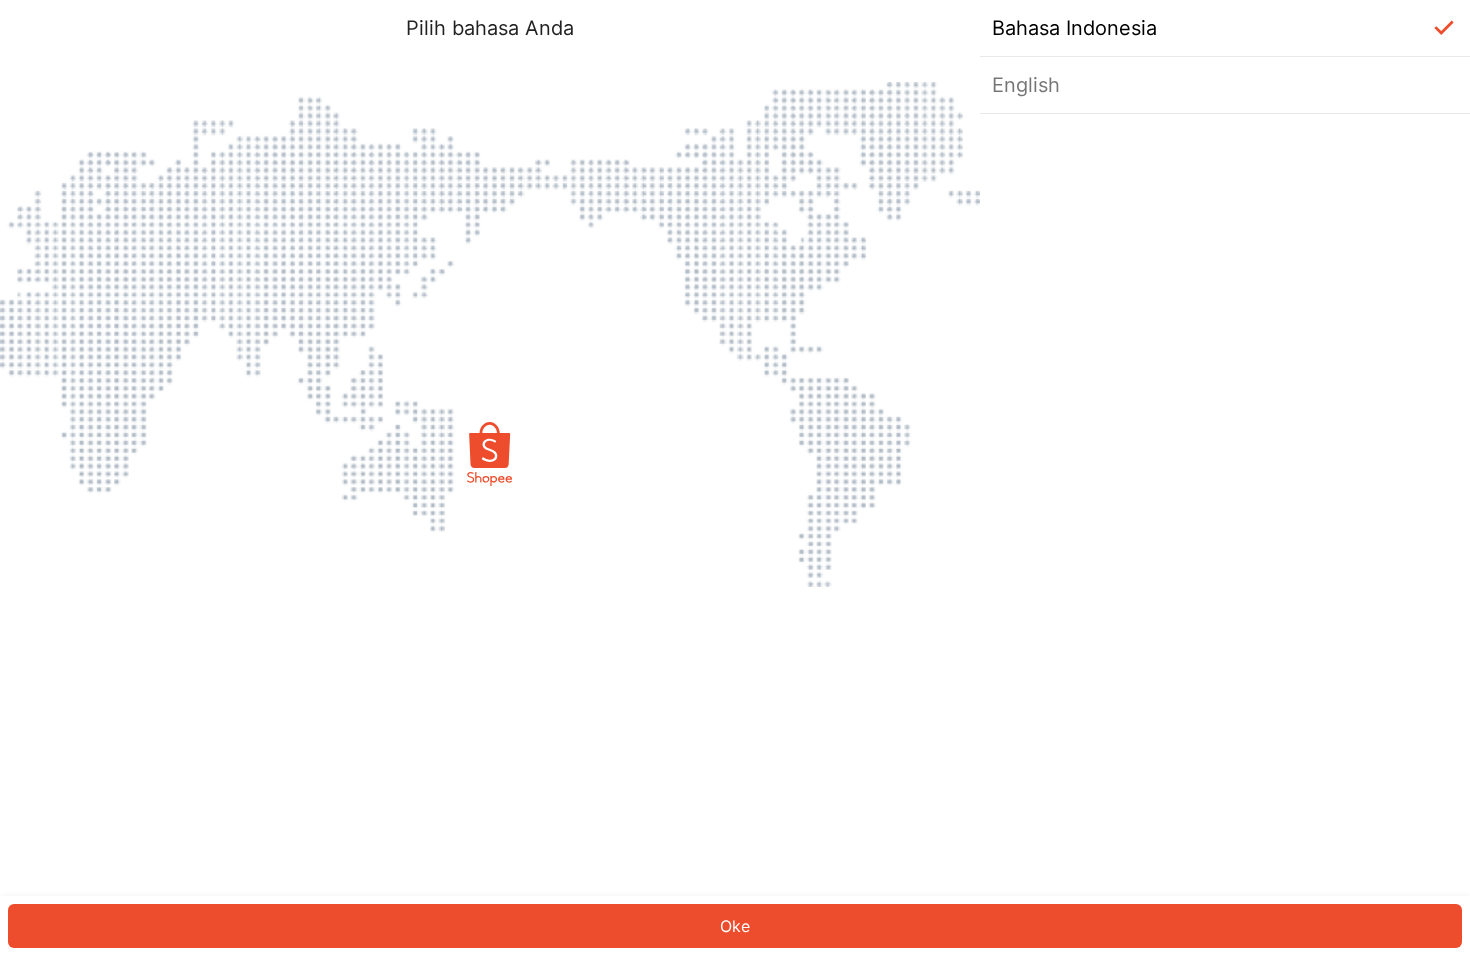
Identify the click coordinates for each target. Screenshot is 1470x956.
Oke (735, 926)
